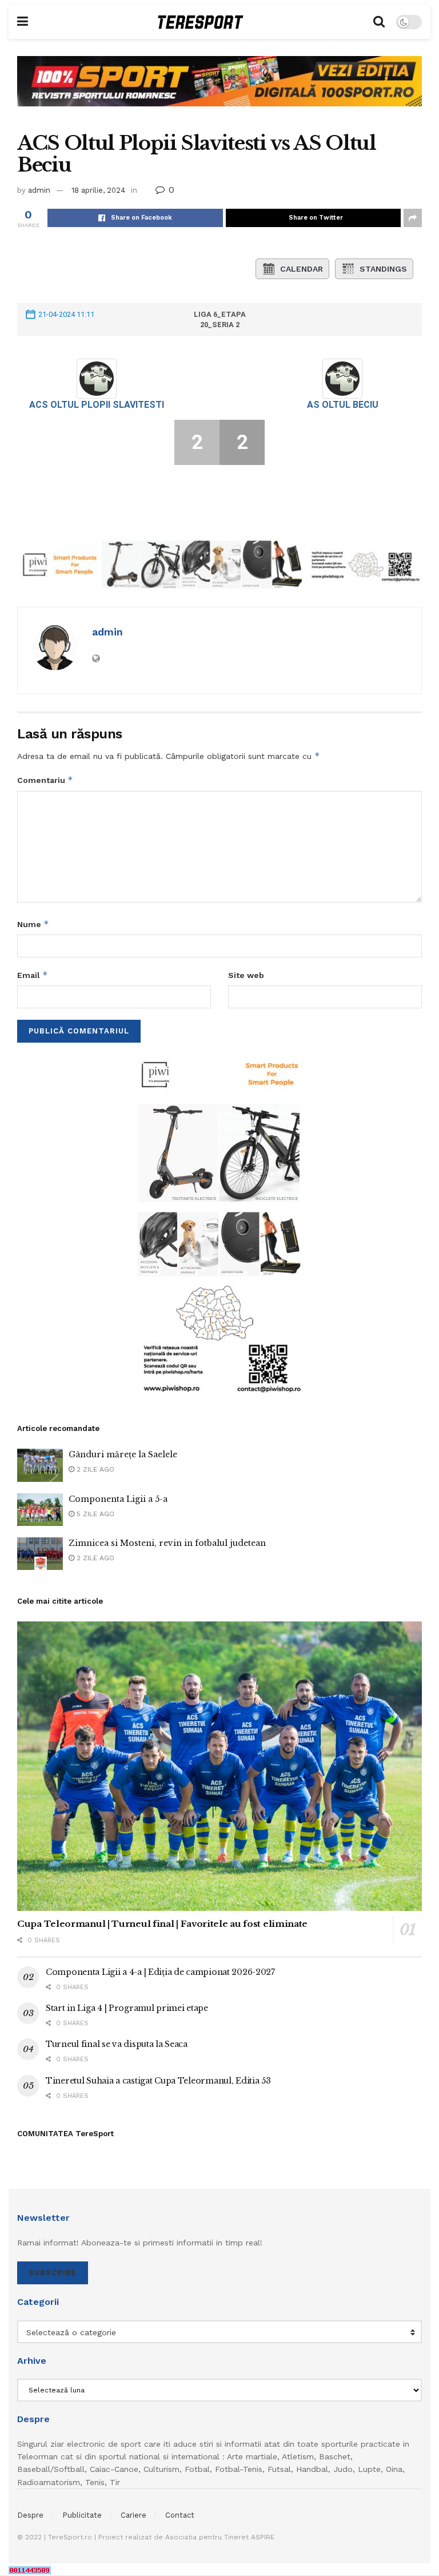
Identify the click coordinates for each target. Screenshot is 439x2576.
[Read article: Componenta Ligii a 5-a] (40, 1510)
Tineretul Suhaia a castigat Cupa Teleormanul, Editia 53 (158, 2081)
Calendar (302, 269)
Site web (246, 975)
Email (33, 975)
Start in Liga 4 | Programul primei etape (127, 2008)
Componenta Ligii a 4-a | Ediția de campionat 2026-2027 (160, 1972)
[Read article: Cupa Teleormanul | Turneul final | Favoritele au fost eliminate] (219, 1766)
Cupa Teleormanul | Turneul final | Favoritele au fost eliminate (162, 1924)
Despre (30, 2515)
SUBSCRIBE (53, 2273)
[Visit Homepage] (201, 22)
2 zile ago (94, 1469)
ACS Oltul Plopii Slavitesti (97, 405)
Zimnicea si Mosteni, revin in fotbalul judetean (167, 1543)
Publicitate (82, 2515)
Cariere (133, 2515)
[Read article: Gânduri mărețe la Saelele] (40, 1465)
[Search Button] (379, 22)
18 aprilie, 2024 (98, 190)
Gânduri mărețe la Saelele (123, 1454)
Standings (383, 269)
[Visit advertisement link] (219, 90)
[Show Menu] (23, 22)
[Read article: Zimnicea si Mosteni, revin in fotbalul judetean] (40, 1554)
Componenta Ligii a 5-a (118, 1499)
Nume (33, 924)
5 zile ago (94, 1514)
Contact (180, 2515)
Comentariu (45, 780)
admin (39, 190)
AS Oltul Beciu (343, 405)
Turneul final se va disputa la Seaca (117, 2044)
